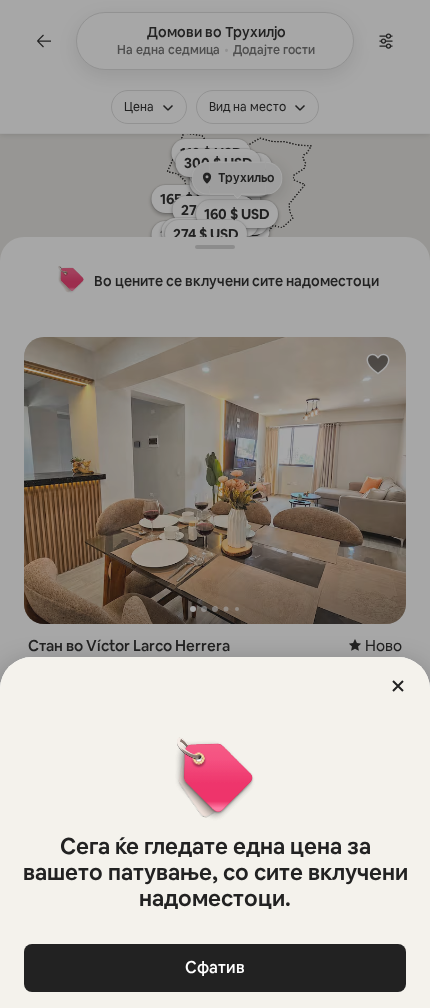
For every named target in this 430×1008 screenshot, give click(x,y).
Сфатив (215, 967)
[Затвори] (398, 686)
